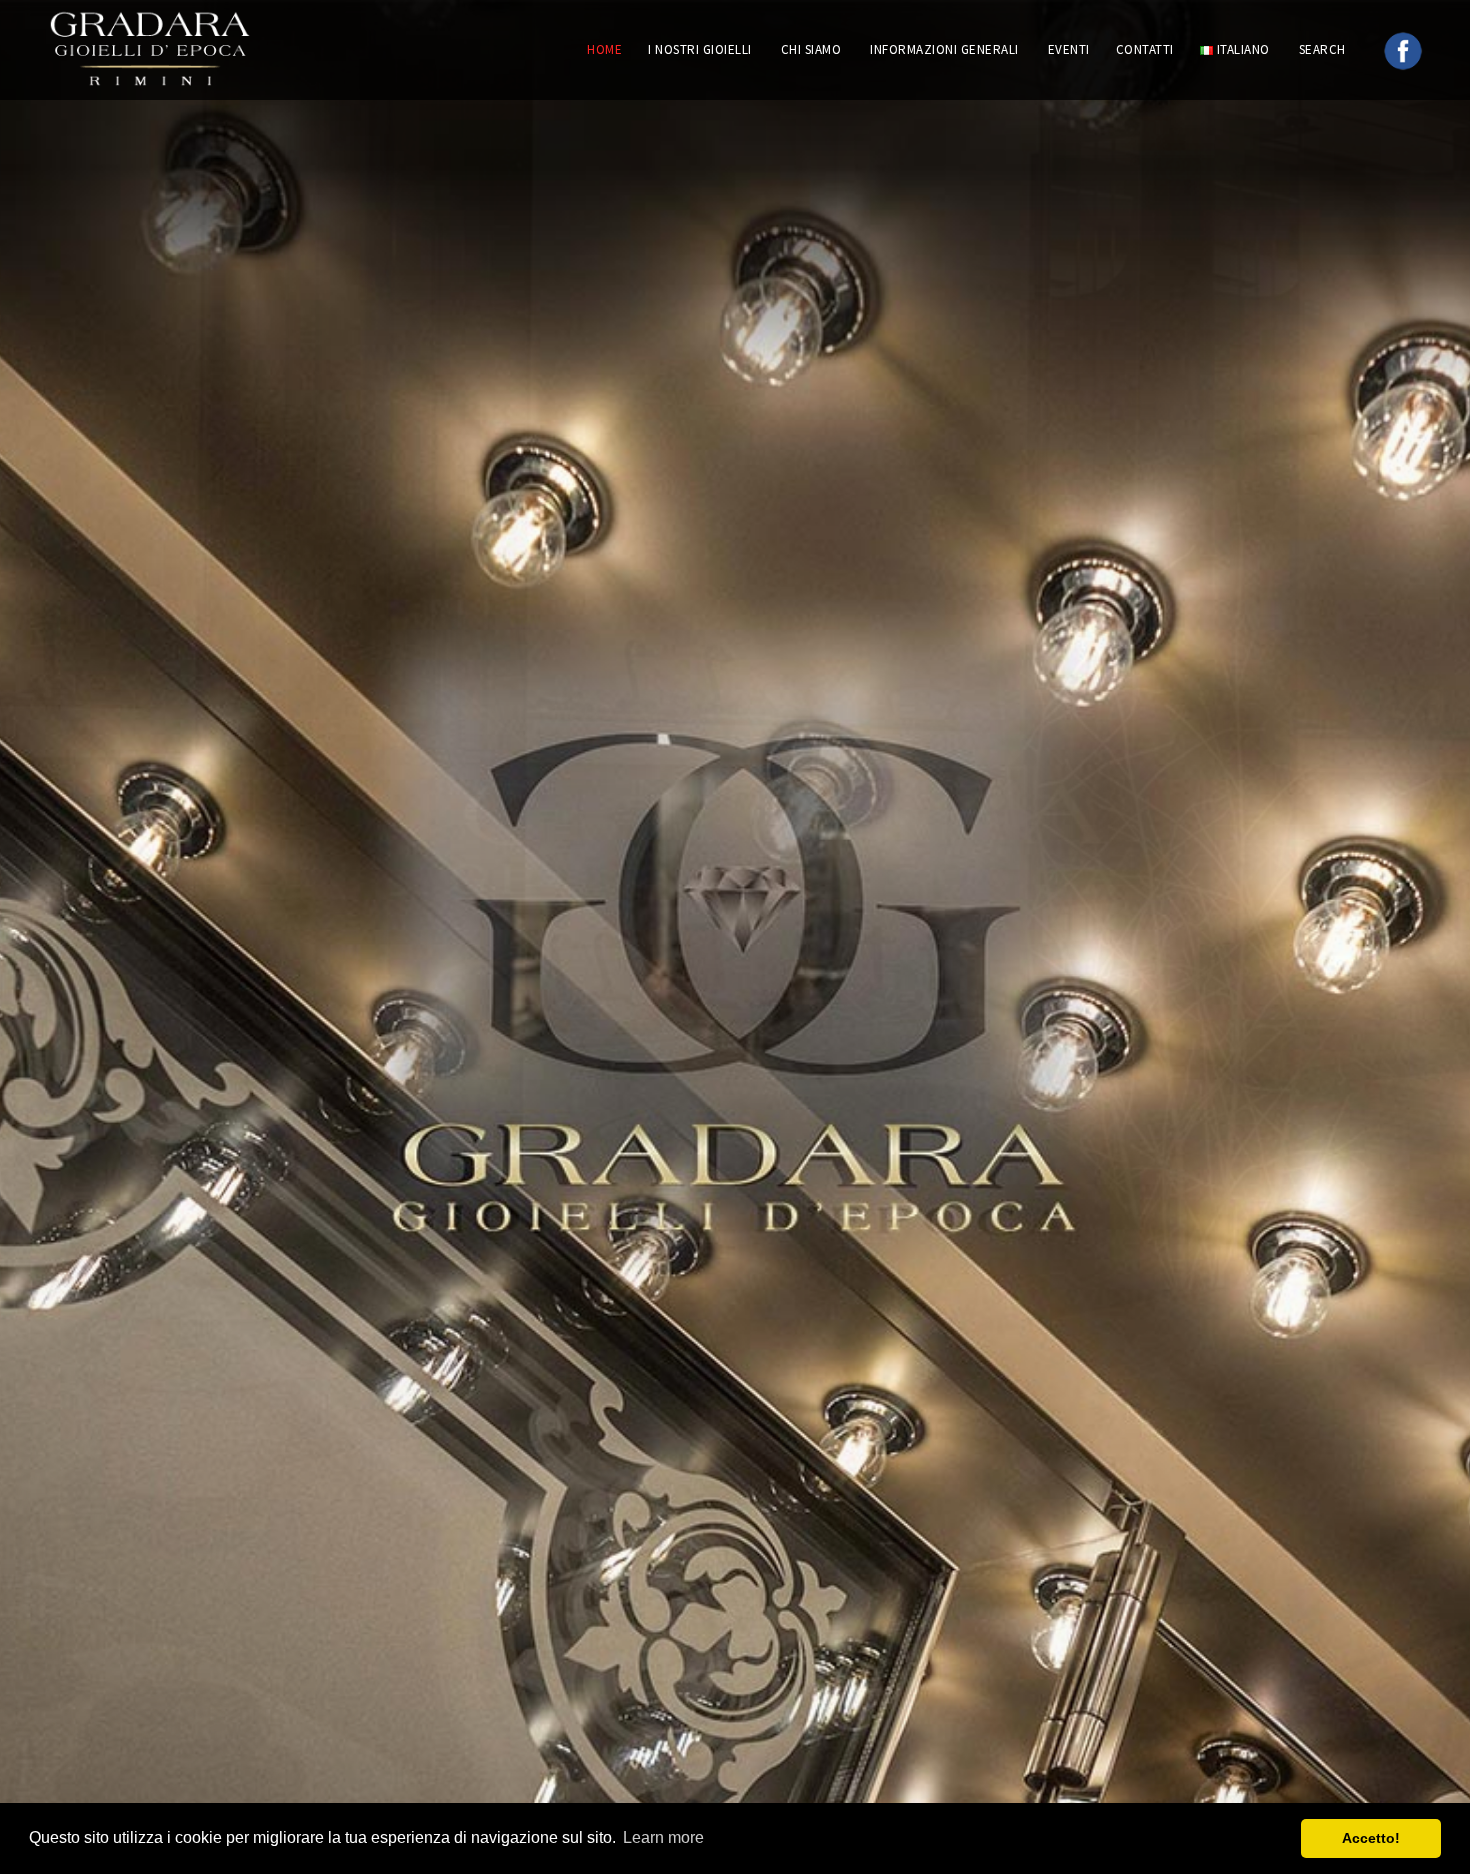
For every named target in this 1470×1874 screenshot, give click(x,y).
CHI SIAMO (811, 49)
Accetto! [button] (1371, 1838)
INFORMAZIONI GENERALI (944, 49)
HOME (604, 49)
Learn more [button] (663, 1837)
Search (1324, 49)
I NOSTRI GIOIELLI (700, 49)
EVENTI (1069, 49)
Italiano (1241, 49)
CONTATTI (1145, 49)
